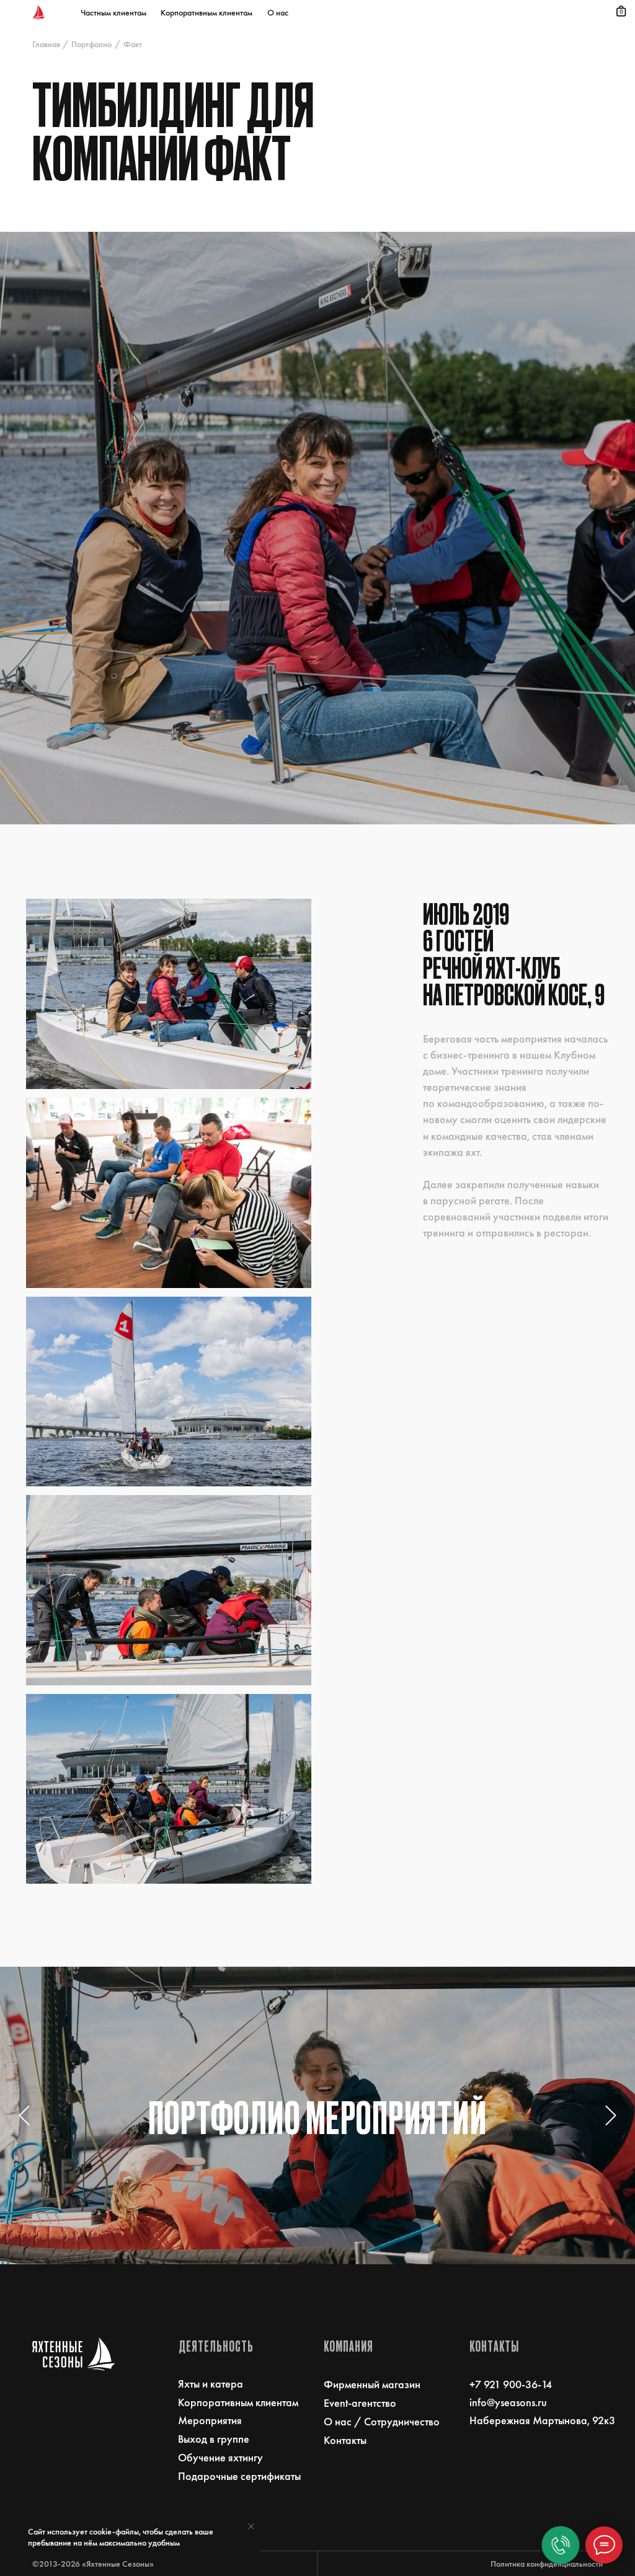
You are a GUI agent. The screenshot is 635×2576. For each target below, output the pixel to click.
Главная (46, 44)
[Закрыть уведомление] (251, 2526)
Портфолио (91, 44)
